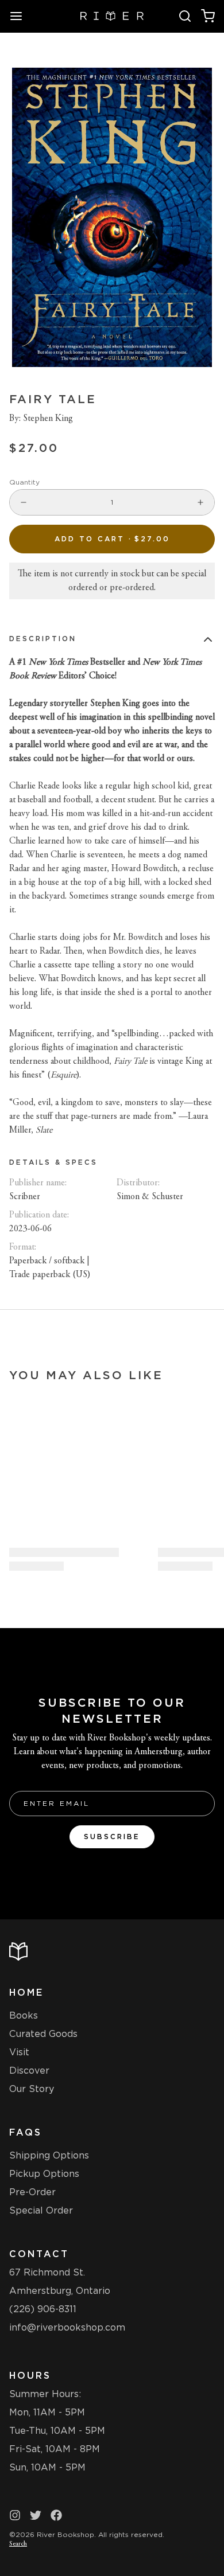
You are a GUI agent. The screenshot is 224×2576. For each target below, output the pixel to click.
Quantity (24, 482)
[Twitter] (36, 2515)
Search (18, 2544)
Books (24, 2015)
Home (26, 1993)
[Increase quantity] (200, 502)
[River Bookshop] (112, 16)
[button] (112, 539)
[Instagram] (15, 2515)
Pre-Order (32, 2192)
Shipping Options (49, 2155)
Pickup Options (44, 2174)
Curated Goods (43, 2034)
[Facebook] (56, 2515)
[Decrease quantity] (24, 502)
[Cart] (208, 16)
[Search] (185, 16)
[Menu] (21, 16)
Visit (19, 2052)
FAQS (26, 2132)
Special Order (41, 2210)
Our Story (32, 2089)
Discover (29, 2070)
